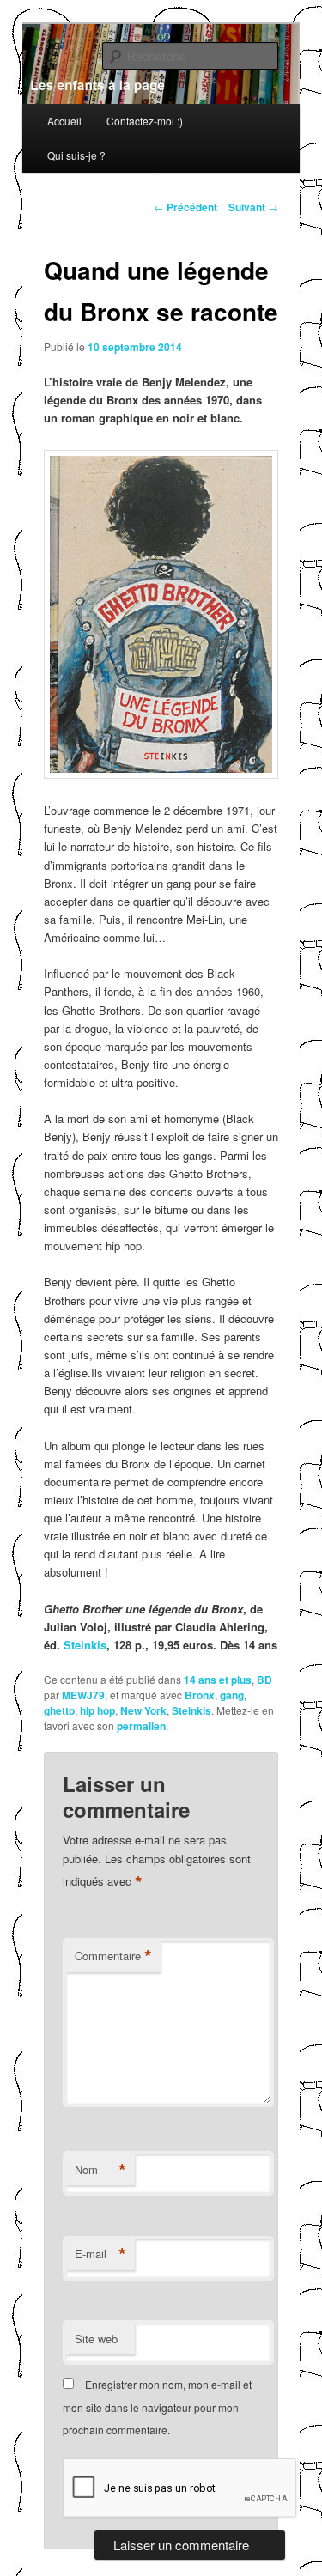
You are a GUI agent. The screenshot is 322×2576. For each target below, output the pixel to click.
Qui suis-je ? (76, 155)
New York (143, 1710)
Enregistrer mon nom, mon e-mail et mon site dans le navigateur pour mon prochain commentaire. (157, 2407)
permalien (141, 1726)
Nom (100, 2170)
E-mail (100, 2254)
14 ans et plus (218, 1680)
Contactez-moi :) (145, 121)
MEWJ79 (83, 1695)
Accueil (64, 121)
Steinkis (85, 1645)
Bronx (200, 1695)
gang (232, 1695)
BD (264, 1680)
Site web (96, 2339)
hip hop (97, 1710)
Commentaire (113, 1956)
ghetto (59, 1710)
